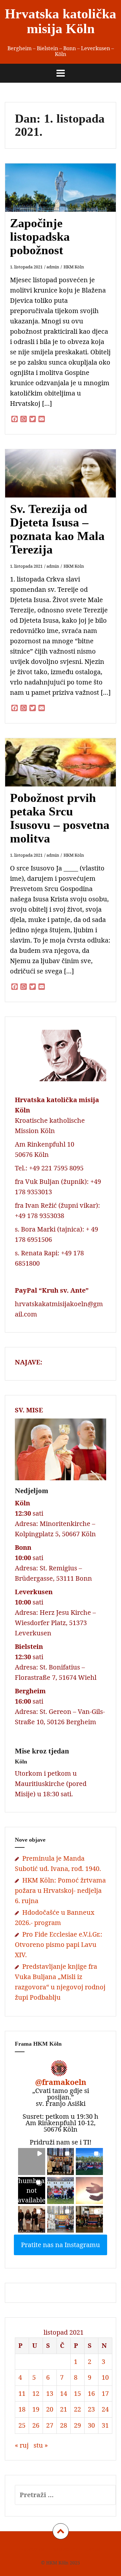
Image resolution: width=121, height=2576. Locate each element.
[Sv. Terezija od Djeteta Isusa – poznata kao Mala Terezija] (65, 484)
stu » (41, 2445)
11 (22, 2393)
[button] (32, 2162)
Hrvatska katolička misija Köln (60, 21)
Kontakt (92, 2549)
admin (53, 267)
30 (91, 2425)
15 (77, 2393)
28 (64, 2425)
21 (64, 2409)
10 (105, 2377)
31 (105, 2425)
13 (50, 2393)
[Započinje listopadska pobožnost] (65, 198)
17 (105, 2393)
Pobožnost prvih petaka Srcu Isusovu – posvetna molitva (60, 818)
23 (91, 2409)
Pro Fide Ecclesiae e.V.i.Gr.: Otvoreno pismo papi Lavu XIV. (59, 1944)
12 (36, 2393)
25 (22, 2425)
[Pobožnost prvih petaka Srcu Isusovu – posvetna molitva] (65, 773)
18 (22, 2409)
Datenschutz (64, 2549)
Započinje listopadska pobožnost (40, 237)
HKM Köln (74, 267)
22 (77, 2409)
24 (105, 2409)
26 (36, 2425)
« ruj (22, 2445)
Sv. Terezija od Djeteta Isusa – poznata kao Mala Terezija (57, 529)
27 (50, 2425)
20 (50, 2409)
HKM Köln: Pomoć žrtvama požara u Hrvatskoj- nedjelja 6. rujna (60, 1890)
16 (91, 2393)
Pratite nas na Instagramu (60, 2245)
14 (64, 2393)
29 (77, 2425)
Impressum (32, 2549)
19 (36, 2409)
